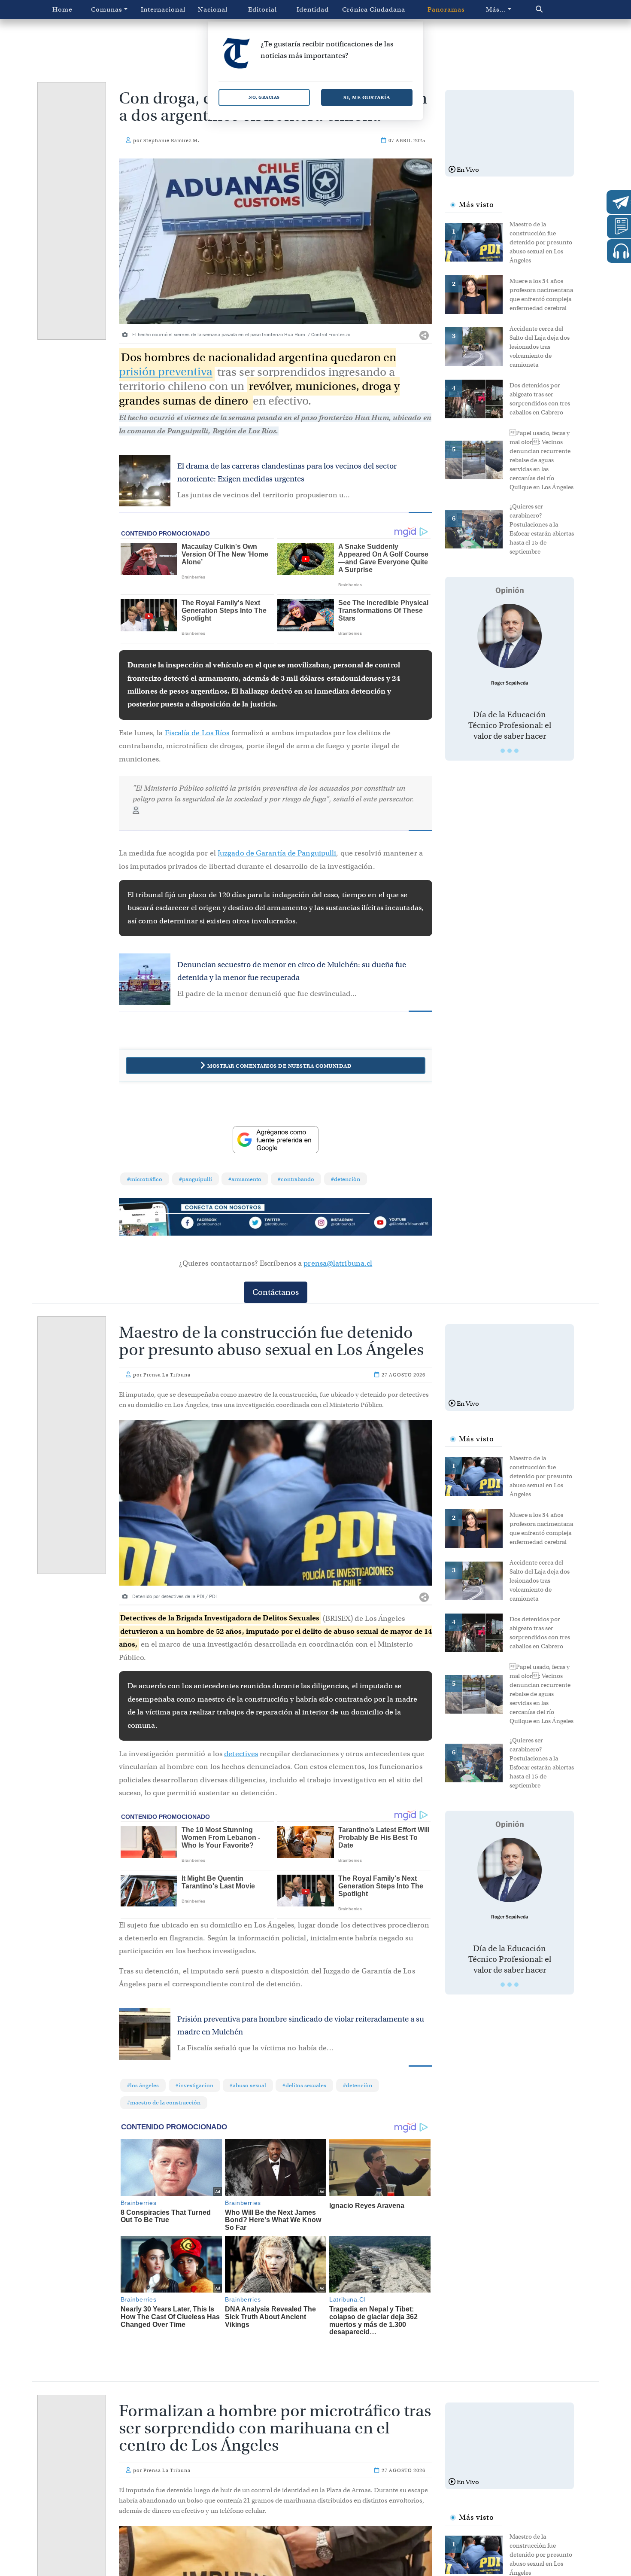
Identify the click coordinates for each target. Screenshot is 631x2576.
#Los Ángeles (143, 2085)
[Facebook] (213, 1224)
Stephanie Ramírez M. (171, 140)
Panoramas (446, 9)
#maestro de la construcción (164, 2103)
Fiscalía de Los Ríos (197, 733)
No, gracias (264, 97)
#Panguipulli (196, 1179)
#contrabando (296, 1179)
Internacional (163, 9)
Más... (496, 9)
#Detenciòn (346, 1179)
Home (62, 9)
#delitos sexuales (304, 2085)
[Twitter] (276, 1224)
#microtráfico (145, 1179)
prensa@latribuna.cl (338, 1263)
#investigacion (194, 2085)
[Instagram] (338, 1224)
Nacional (213, 9)
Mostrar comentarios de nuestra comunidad (279, 1066)
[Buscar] (557, 9)
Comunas (107, 9)
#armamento (245, 1179)
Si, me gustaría (367, 97)
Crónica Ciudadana (374, 9)
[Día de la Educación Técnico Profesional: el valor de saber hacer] (510, 636)
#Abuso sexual (248, 2085)
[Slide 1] (503, 751)
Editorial (262, 9)
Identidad (313, 9)
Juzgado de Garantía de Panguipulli (277, 853)
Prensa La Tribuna (167, 1375)
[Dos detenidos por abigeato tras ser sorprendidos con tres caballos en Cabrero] (477, 398)
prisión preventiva (166, 372)
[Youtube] (401, 1224)
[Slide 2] (510, 751)
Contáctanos (276, 1292)
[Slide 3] (516, 751)
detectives (241, 1754)
